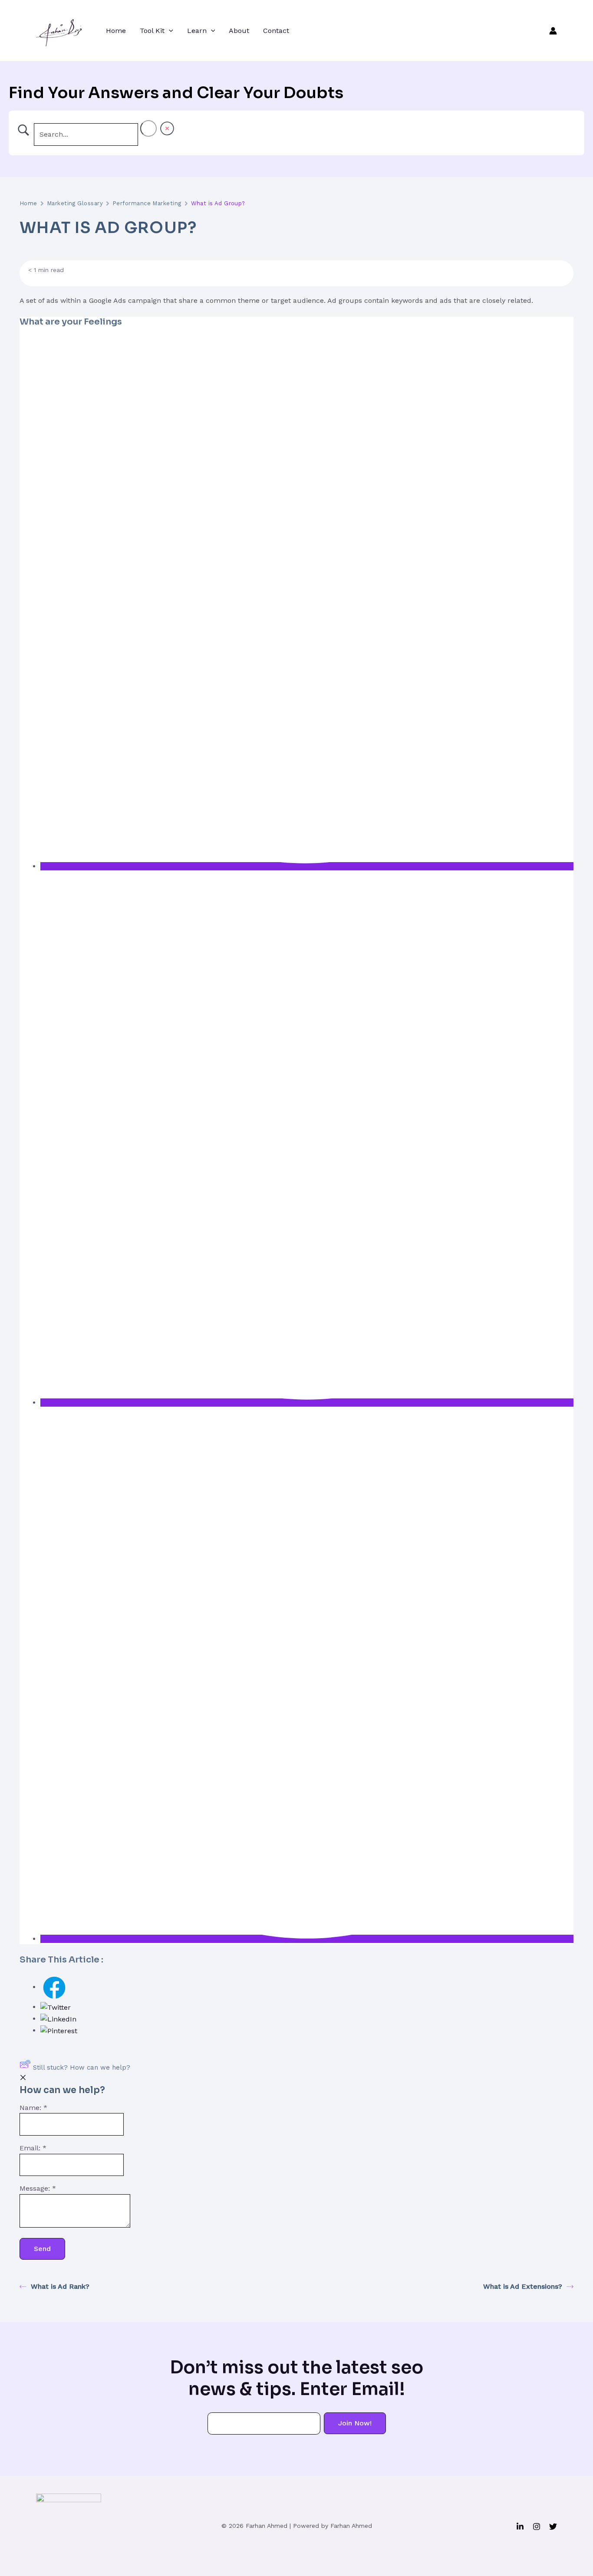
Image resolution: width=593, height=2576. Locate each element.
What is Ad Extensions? (523, 2286)
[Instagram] (537, 2527)
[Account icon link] (553, 31)
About (239, 31)
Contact (276, 31)
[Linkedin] (520, 2527)
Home (116, 31)
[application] (169, 31)
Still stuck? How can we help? (82, 2067)
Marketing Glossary (75, 203)
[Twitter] (553, 2527)
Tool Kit (152, 31)
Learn (197, 31)
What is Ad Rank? (60, 2286)
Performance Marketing (147, 203)
